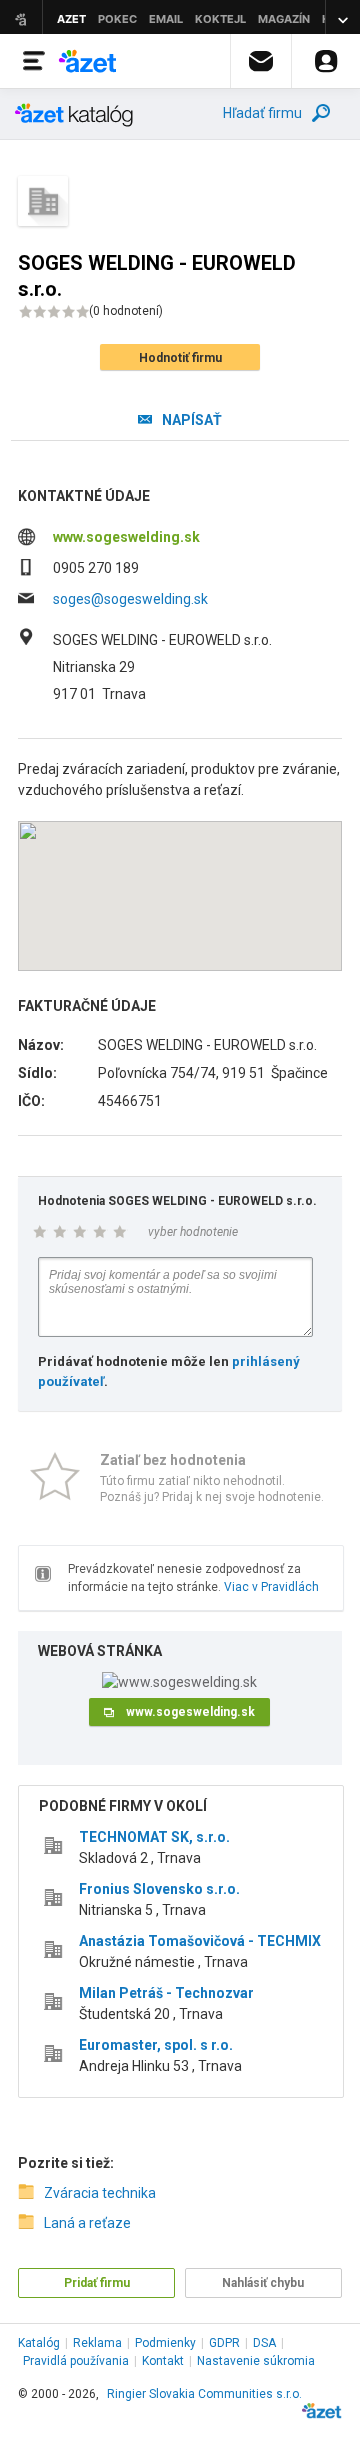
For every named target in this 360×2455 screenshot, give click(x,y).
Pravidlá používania (76, 2361)
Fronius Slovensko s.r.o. (159, 1889)
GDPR (224, 2343)
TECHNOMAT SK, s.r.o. (154, 1837)
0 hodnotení (126, 311)
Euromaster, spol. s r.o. (156, 2045)
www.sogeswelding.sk (126, 537)
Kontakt (163, 2361)
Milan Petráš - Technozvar (166, 1993)
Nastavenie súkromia (256, 2361)
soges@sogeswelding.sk (130, 599)
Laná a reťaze (87, 2223)
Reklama (97, 2343)
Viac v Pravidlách (271, 1587)
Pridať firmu (97, 2283)
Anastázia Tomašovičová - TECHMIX (200, 1941)
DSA (264, 2343)
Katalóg (39, 2343)
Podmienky (165, 2343)
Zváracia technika (100, 2193)
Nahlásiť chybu (263, 2283)
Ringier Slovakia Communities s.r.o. (204, 2394)
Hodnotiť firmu (180, 358)
